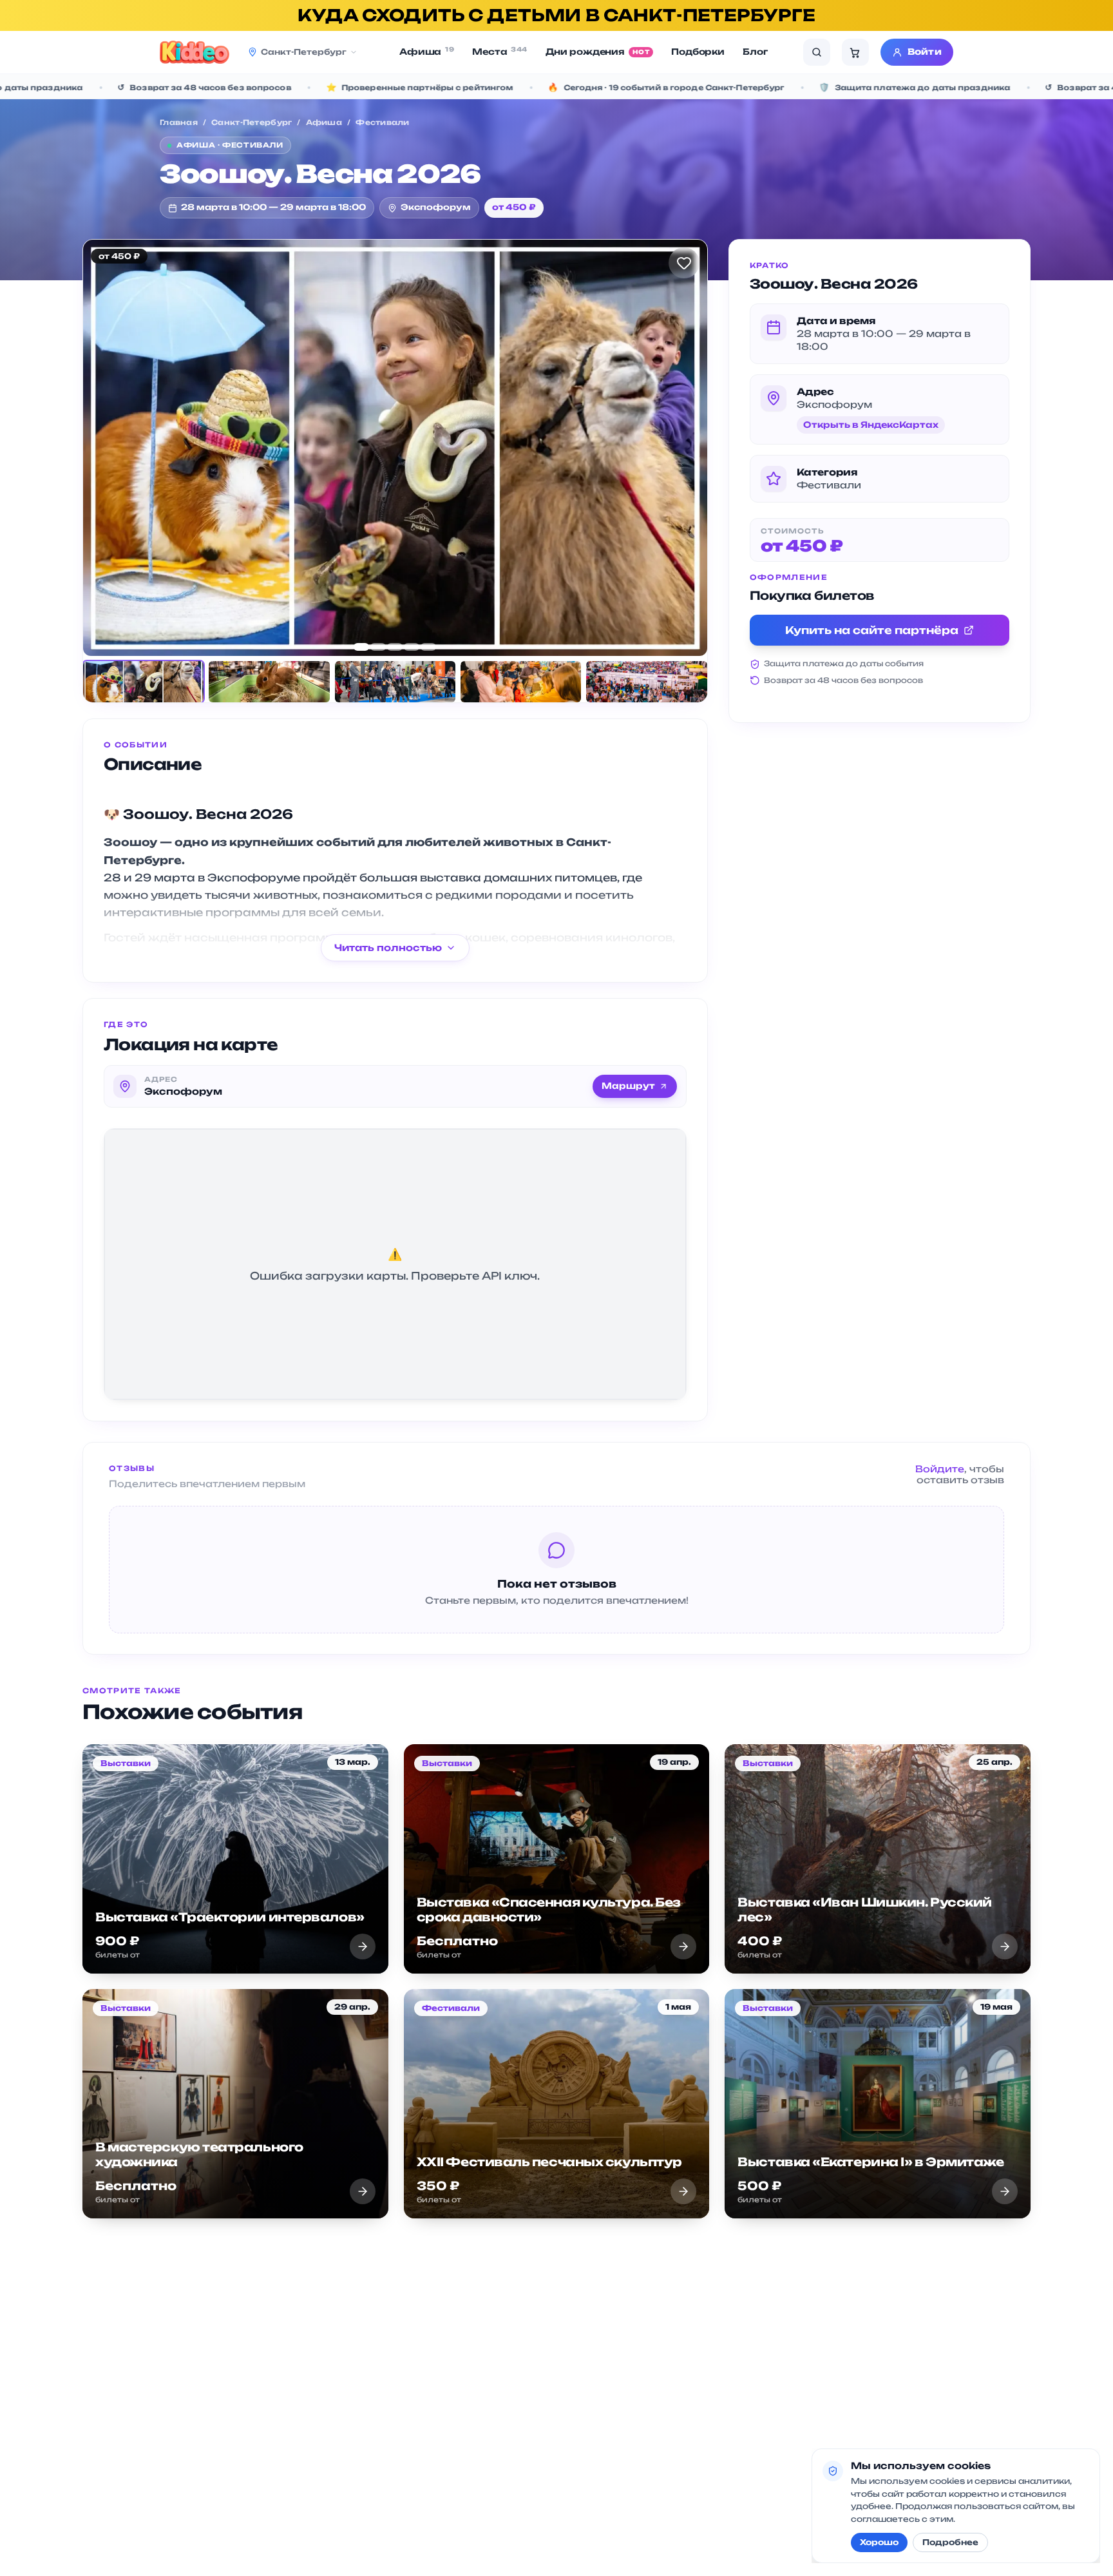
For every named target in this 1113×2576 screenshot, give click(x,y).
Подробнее (950, 2542)
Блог (755, 52)
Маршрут (628, 1086)
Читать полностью (388, 947)
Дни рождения (598, 52)
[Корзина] (855, 52)
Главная (179, 122)
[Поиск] (817, 52)
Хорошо (879, 2542)
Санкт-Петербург (252, 122)
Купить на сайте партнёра (872, 630)
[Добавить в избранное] (684, 263)
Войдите (940, 1469)
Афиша (427, 51)
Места (500, 51)
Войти (925, 52)
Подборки (698, 52)
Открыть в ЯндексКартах (871, 425)
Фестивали (382, 122)
